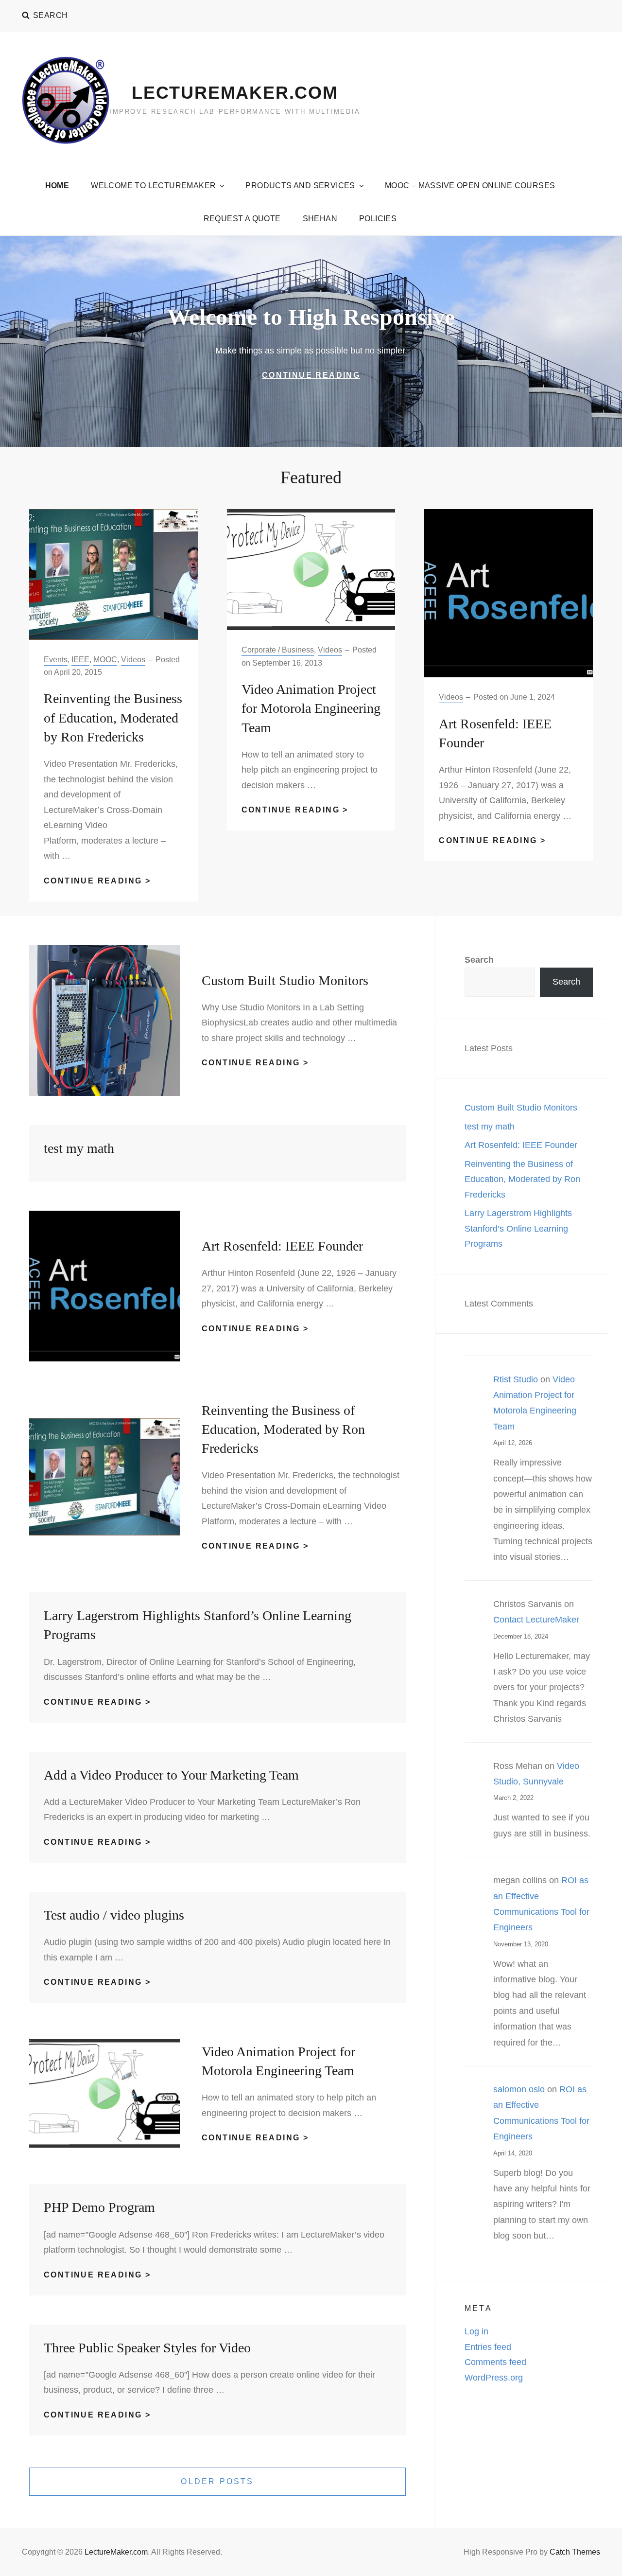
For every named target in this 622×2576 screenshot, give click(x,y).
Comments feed (495, 2362)
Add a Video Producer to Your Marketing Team (171, 1775)
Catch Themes (575, 2552)
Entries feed (488, 2347)
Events (56, 660)
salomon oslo (519, 2089)
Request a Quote (242, 219)
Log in (476, 2331)
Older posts (217, 2481)
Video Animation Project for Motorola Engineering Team (311, 708)
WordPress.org (494, 2378)
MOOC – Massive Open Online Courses (470, 185)
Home (57, 185)
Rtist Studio (516, 1379)
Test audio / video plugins (114, 1915)
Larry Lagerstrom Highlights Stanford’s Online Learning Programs (518, 1228)
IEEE (80, 660)
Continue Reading (342, 376)
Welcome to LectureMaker (153, 185)
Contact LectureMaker (536, 1620)
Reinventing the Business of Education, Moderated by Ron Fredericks (113, 717)
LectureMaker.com (235, 93)
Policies (378, 219)
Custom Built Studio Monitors (285, 980)
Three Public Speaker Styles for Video (147, 2348)
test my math (79, 1148)
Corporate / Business (278, 650)
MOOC (105, 660)
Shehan (320, 219)
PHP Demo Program (99, 2207)
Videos (133, 660)
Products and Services (300, 185)
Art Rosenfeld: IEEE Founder (282, 1246)
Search (479, 960)
